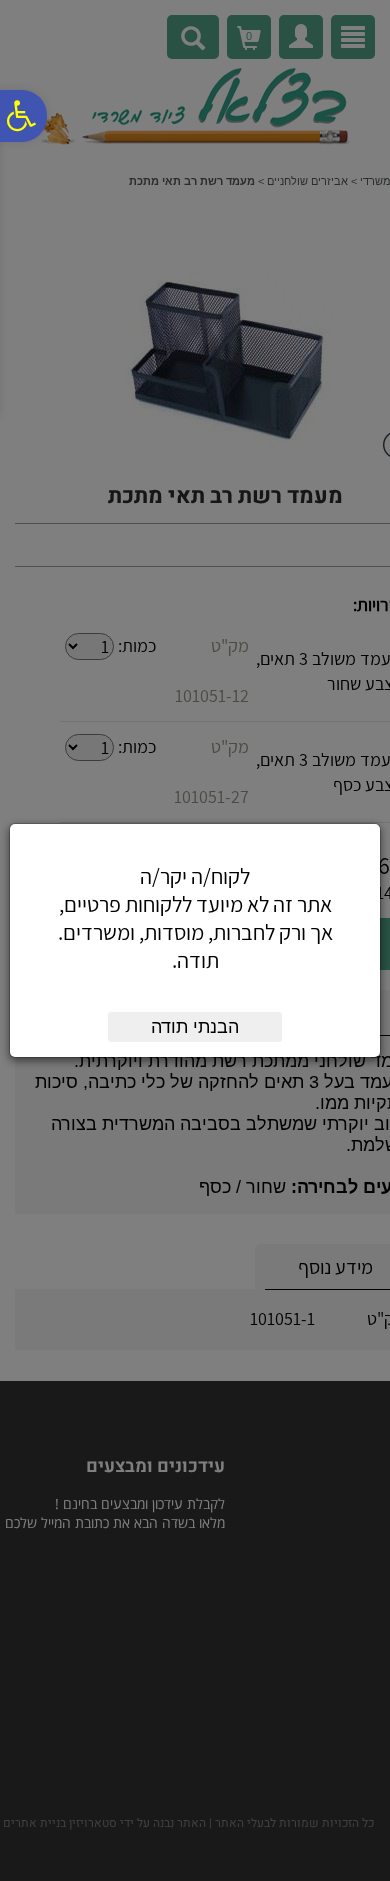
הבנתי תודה (195, 1027)
